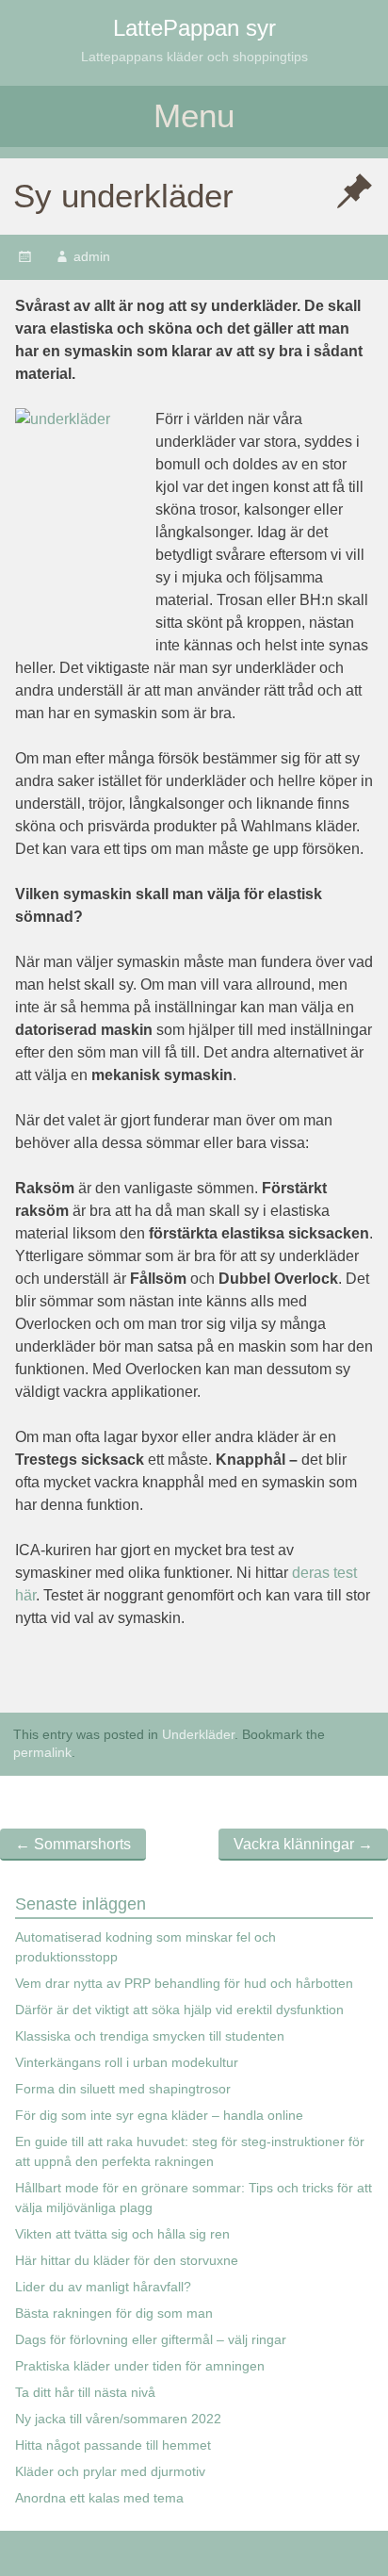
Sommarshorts (73, 1844)
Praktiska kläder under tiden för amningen (140, 2366)
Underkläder (198, 1734)
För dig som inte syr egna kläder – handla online (159, 2115)
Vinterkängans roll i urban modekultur (127, 2062)
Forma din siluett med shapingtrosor (123, 2089)
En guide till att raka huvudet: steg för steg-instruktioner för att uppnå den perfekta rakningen (190, 2151)
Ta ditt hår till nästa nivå (85, 2392)
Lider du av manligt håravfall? (103, 2287)
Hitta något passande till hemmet (113, 2445)
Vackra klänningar (303, 1844)
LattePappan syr (194, 28)
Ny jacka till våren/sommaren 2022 (118, 2419)
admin (92, 256)
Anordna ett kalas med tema (99, 2498)
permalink (42, 1752)
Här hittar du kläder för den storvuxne (127, 2260)
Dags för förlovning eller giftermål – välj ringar (151, 2339)
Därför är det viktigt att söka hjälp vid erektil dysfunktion (179, 2010)
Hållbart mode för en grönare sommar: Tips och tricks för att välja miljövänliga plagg (194, 2198)
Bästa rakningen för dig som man (114, 2313)
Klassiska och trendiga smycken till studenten (150, 2036)
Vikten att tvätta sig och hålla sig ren (122, 2234)
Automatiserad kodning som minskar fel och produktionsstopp (145, 1947)
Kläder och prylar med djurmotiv (110, 2471)
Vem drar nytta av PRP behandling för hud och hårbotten (184, 1983)
